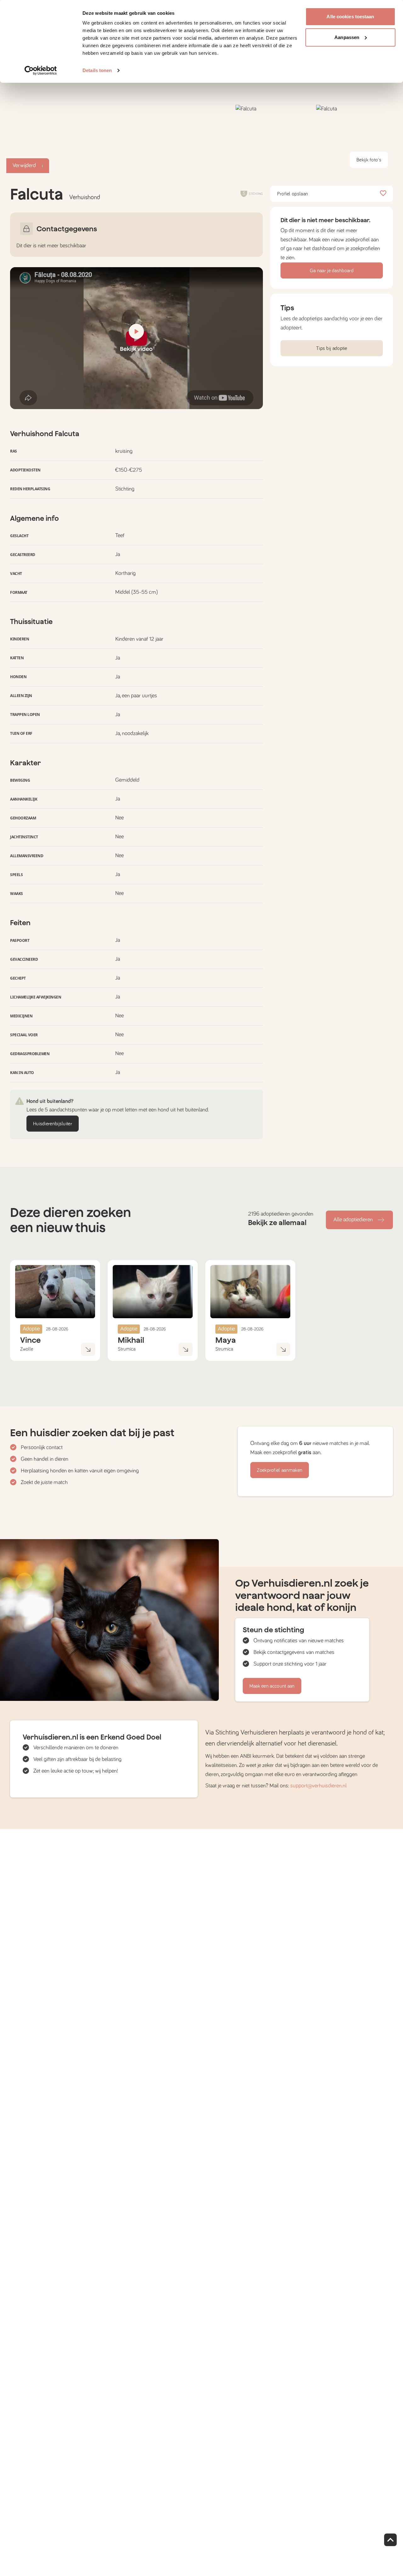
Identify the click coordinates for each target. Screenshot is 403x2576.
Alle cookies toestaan (350, 17)
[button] (274, 139)
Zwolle (27, 1349)
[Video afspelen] (136, 338)
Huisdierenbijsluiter (53, 1124)
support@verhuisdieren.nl (318, 1786)
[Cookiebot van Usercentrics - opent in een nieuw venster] (41, 70)
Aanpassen (347, 37)
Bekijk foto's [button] (369, 160)
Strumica (127, 1349)
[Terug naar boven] (390, 2540)
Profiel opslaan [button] (293, 194)
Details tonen (97, 70)
